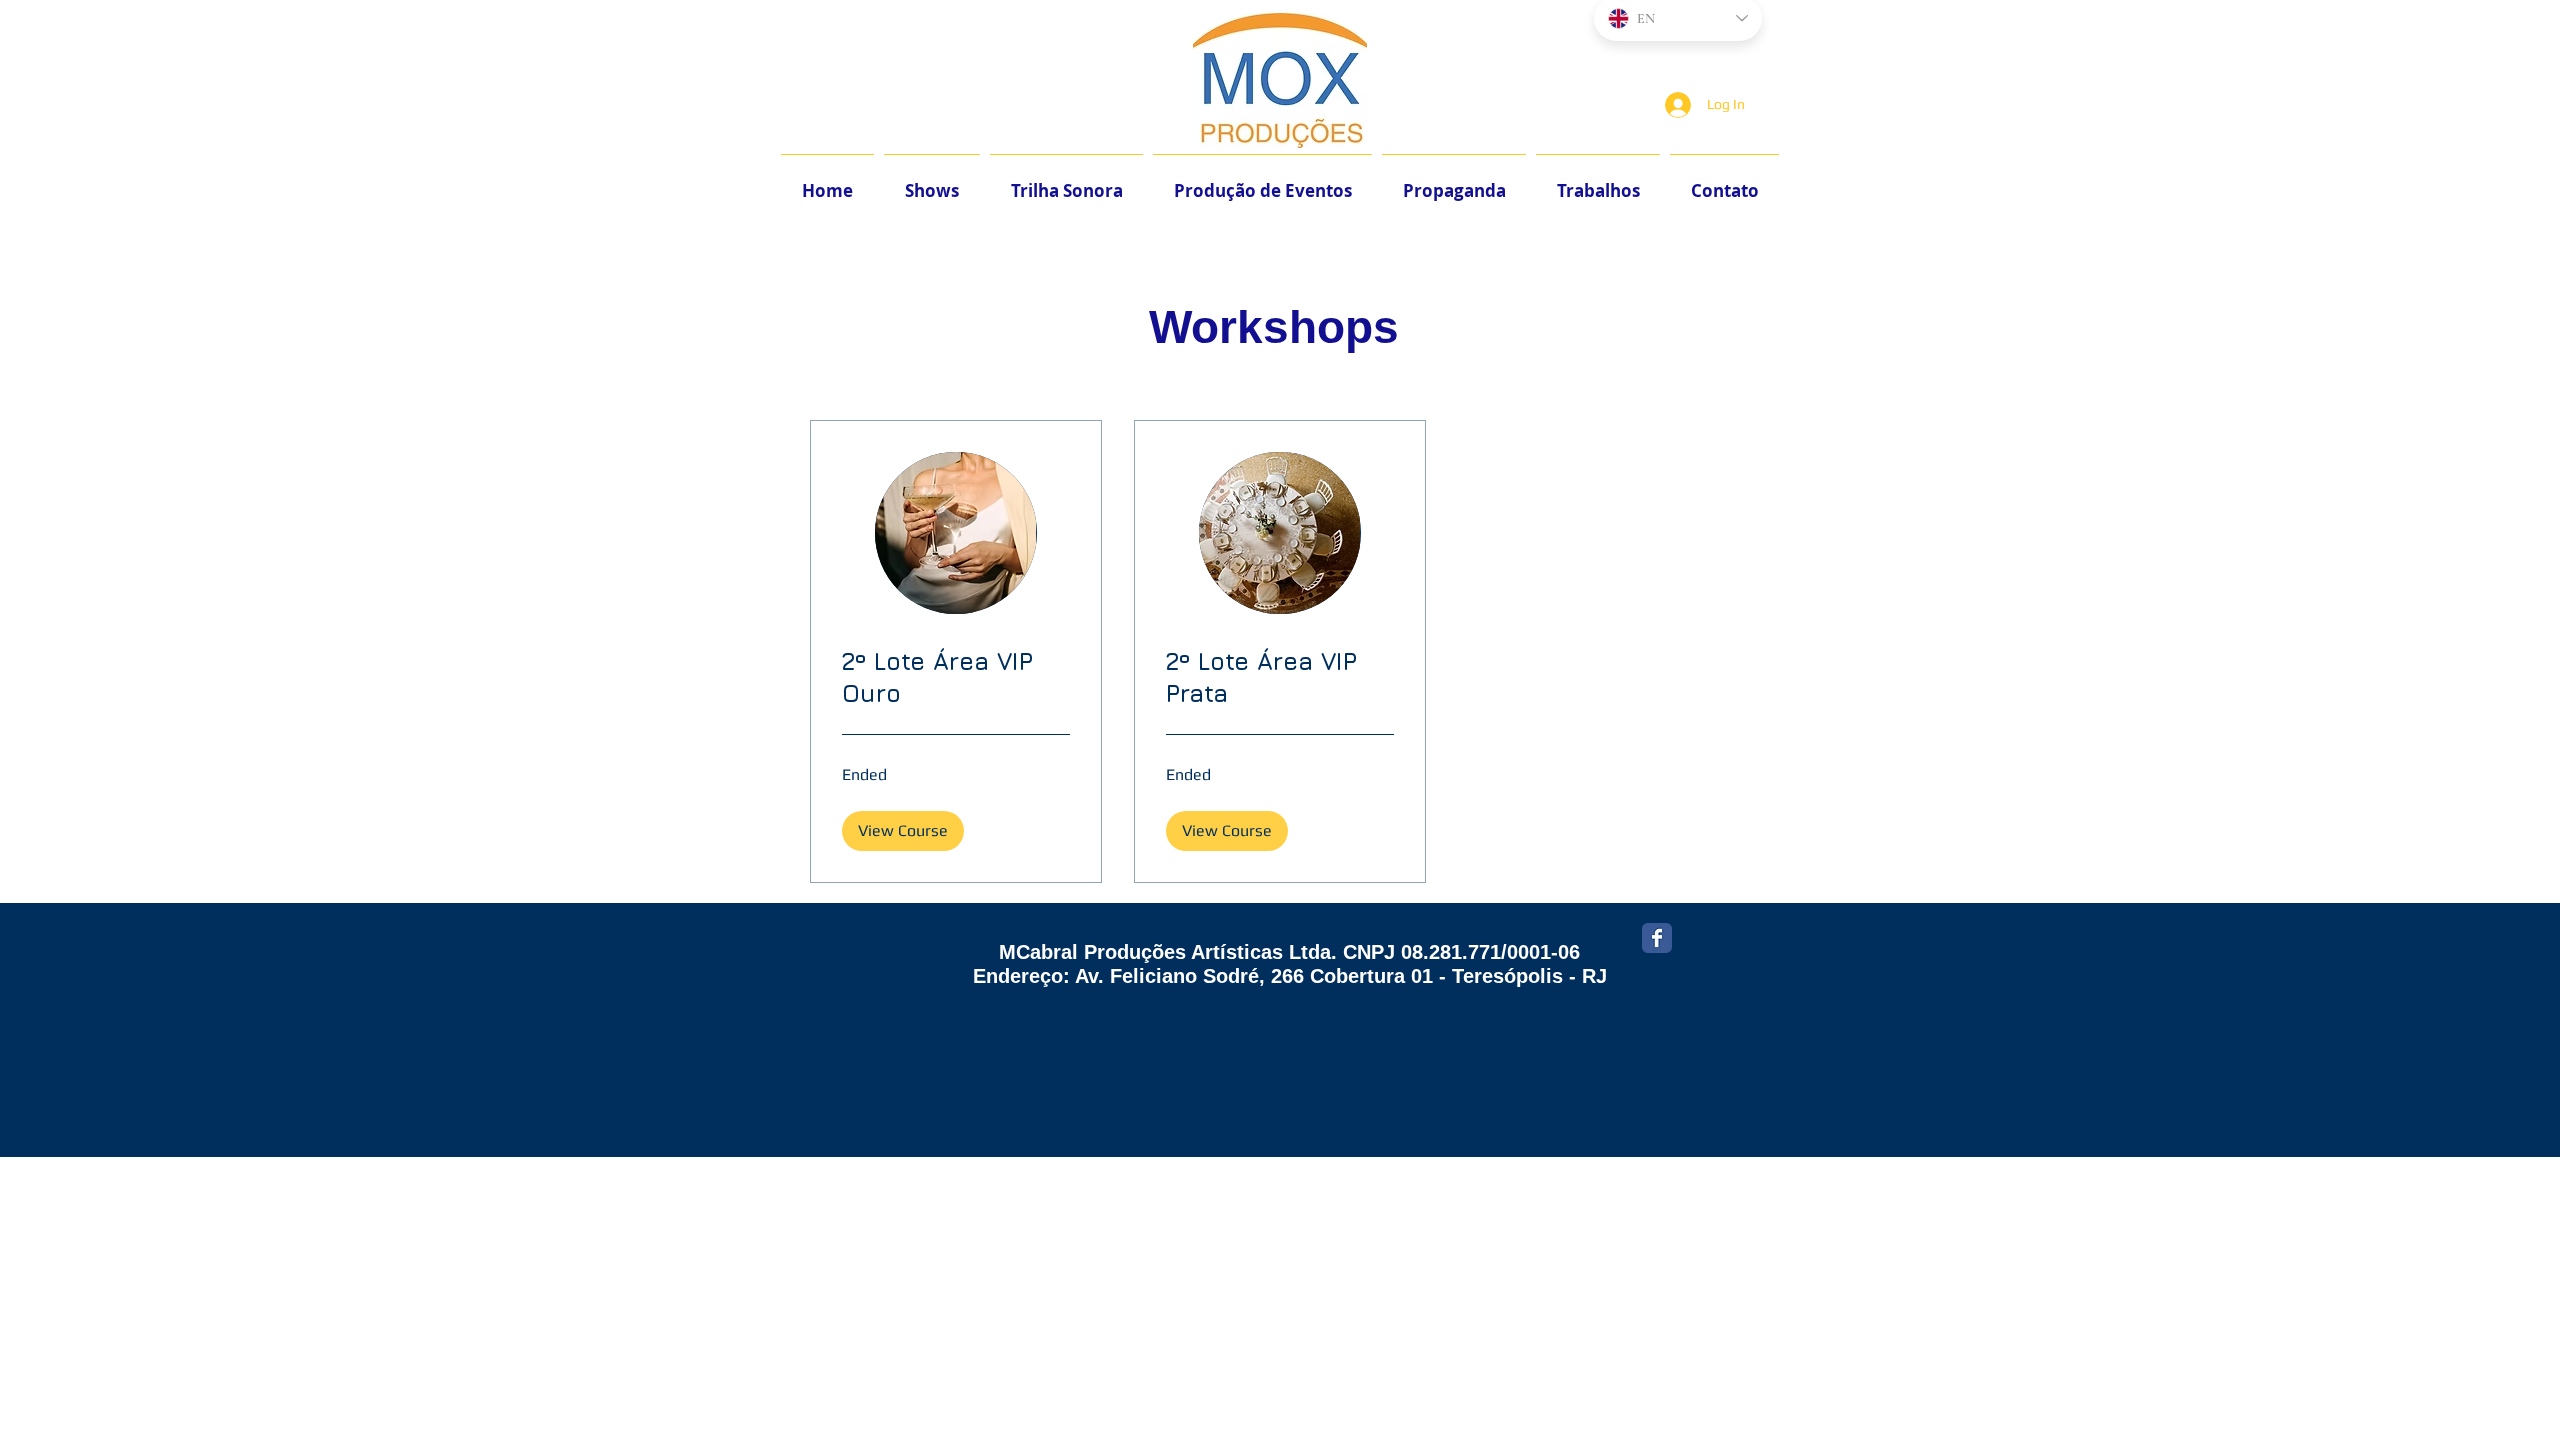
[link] (956, 678)
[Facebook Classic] (1657, 938)
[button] (903, 831)
